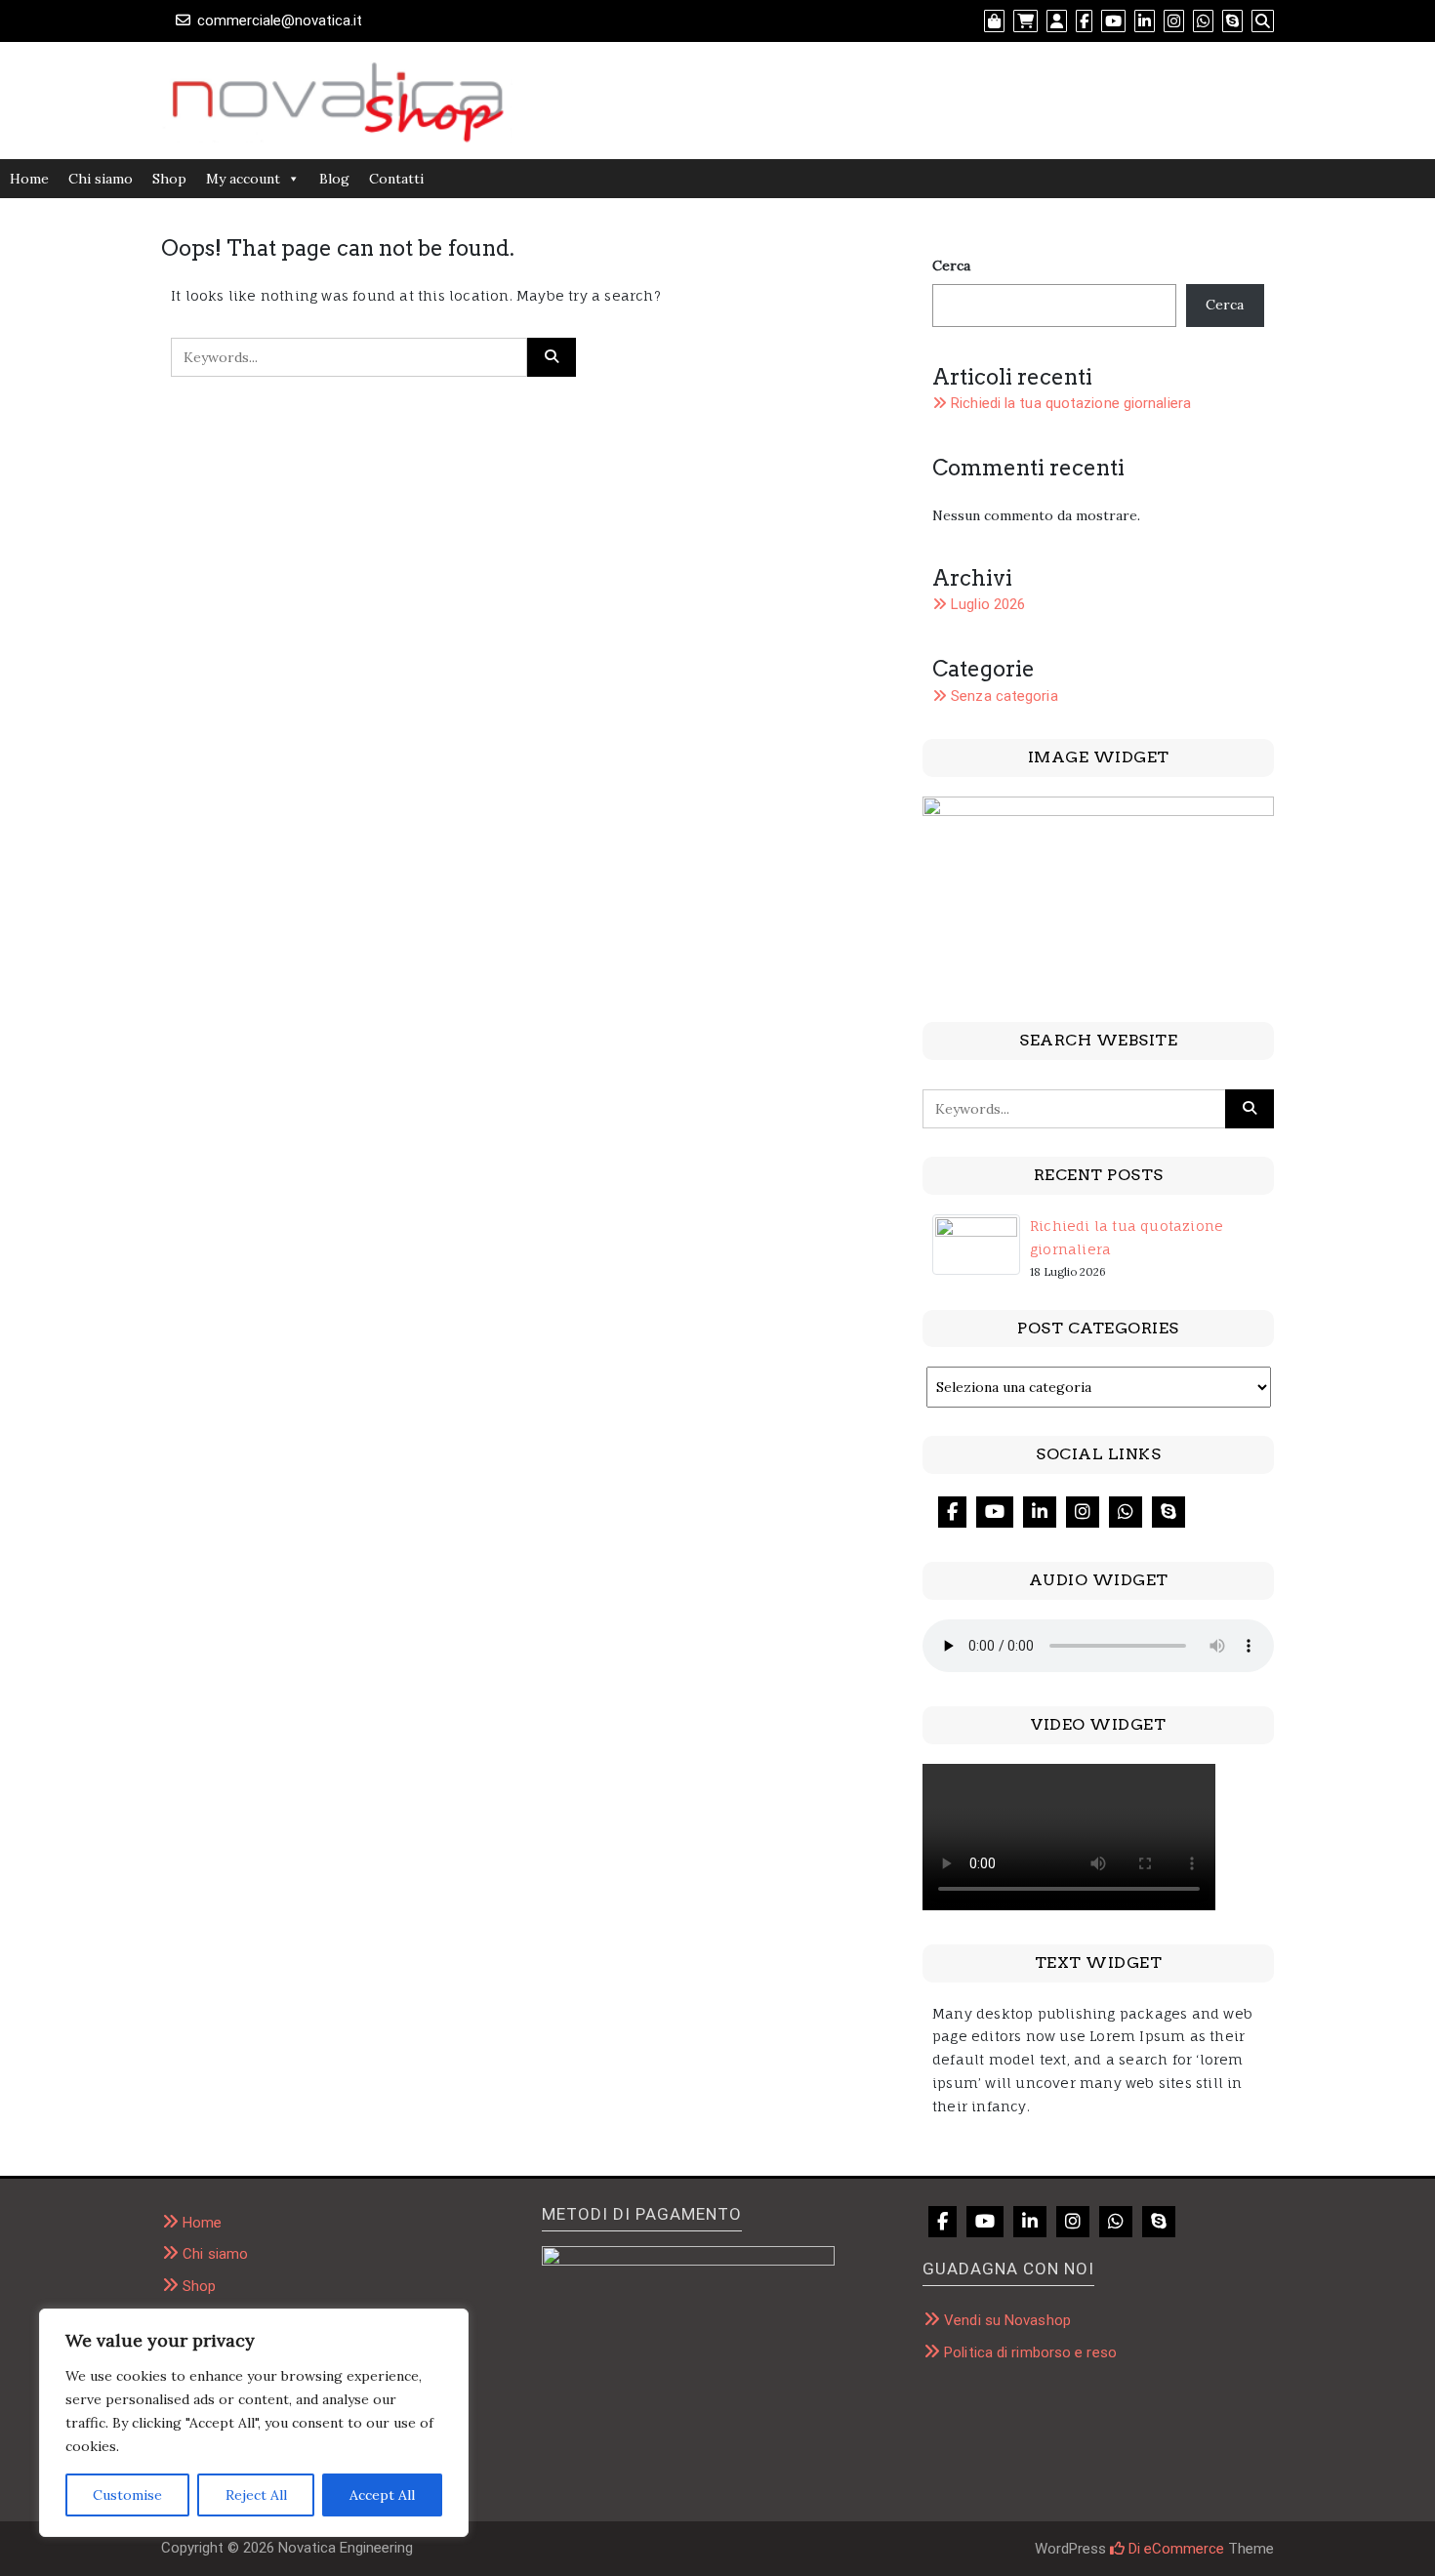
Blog (334, 179)
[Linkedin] (1040, 1512)
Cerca (951, 266)
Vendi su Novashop (1007, 2320)
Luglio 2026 (988, 604)
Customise (127, 2495)
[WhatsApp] (1126, 1512)
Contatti (396, 179)
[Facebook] (952, 1512)
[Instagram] (1083, 1512)
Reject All (256, 2495)
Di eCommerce (1174, 2549)
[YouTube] (995, 1512)
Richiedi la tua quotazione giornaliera (1071, 403)
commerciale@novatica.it (280, 20)
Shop (169, 179)
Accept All (382, 2495)
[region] (254, 2423)
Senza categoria (1004, 696)
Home (29, 179)
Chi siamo (101, 179)
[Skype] (1168, 1512)
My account (243, 179)
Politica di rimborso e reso (1030, 2352)
